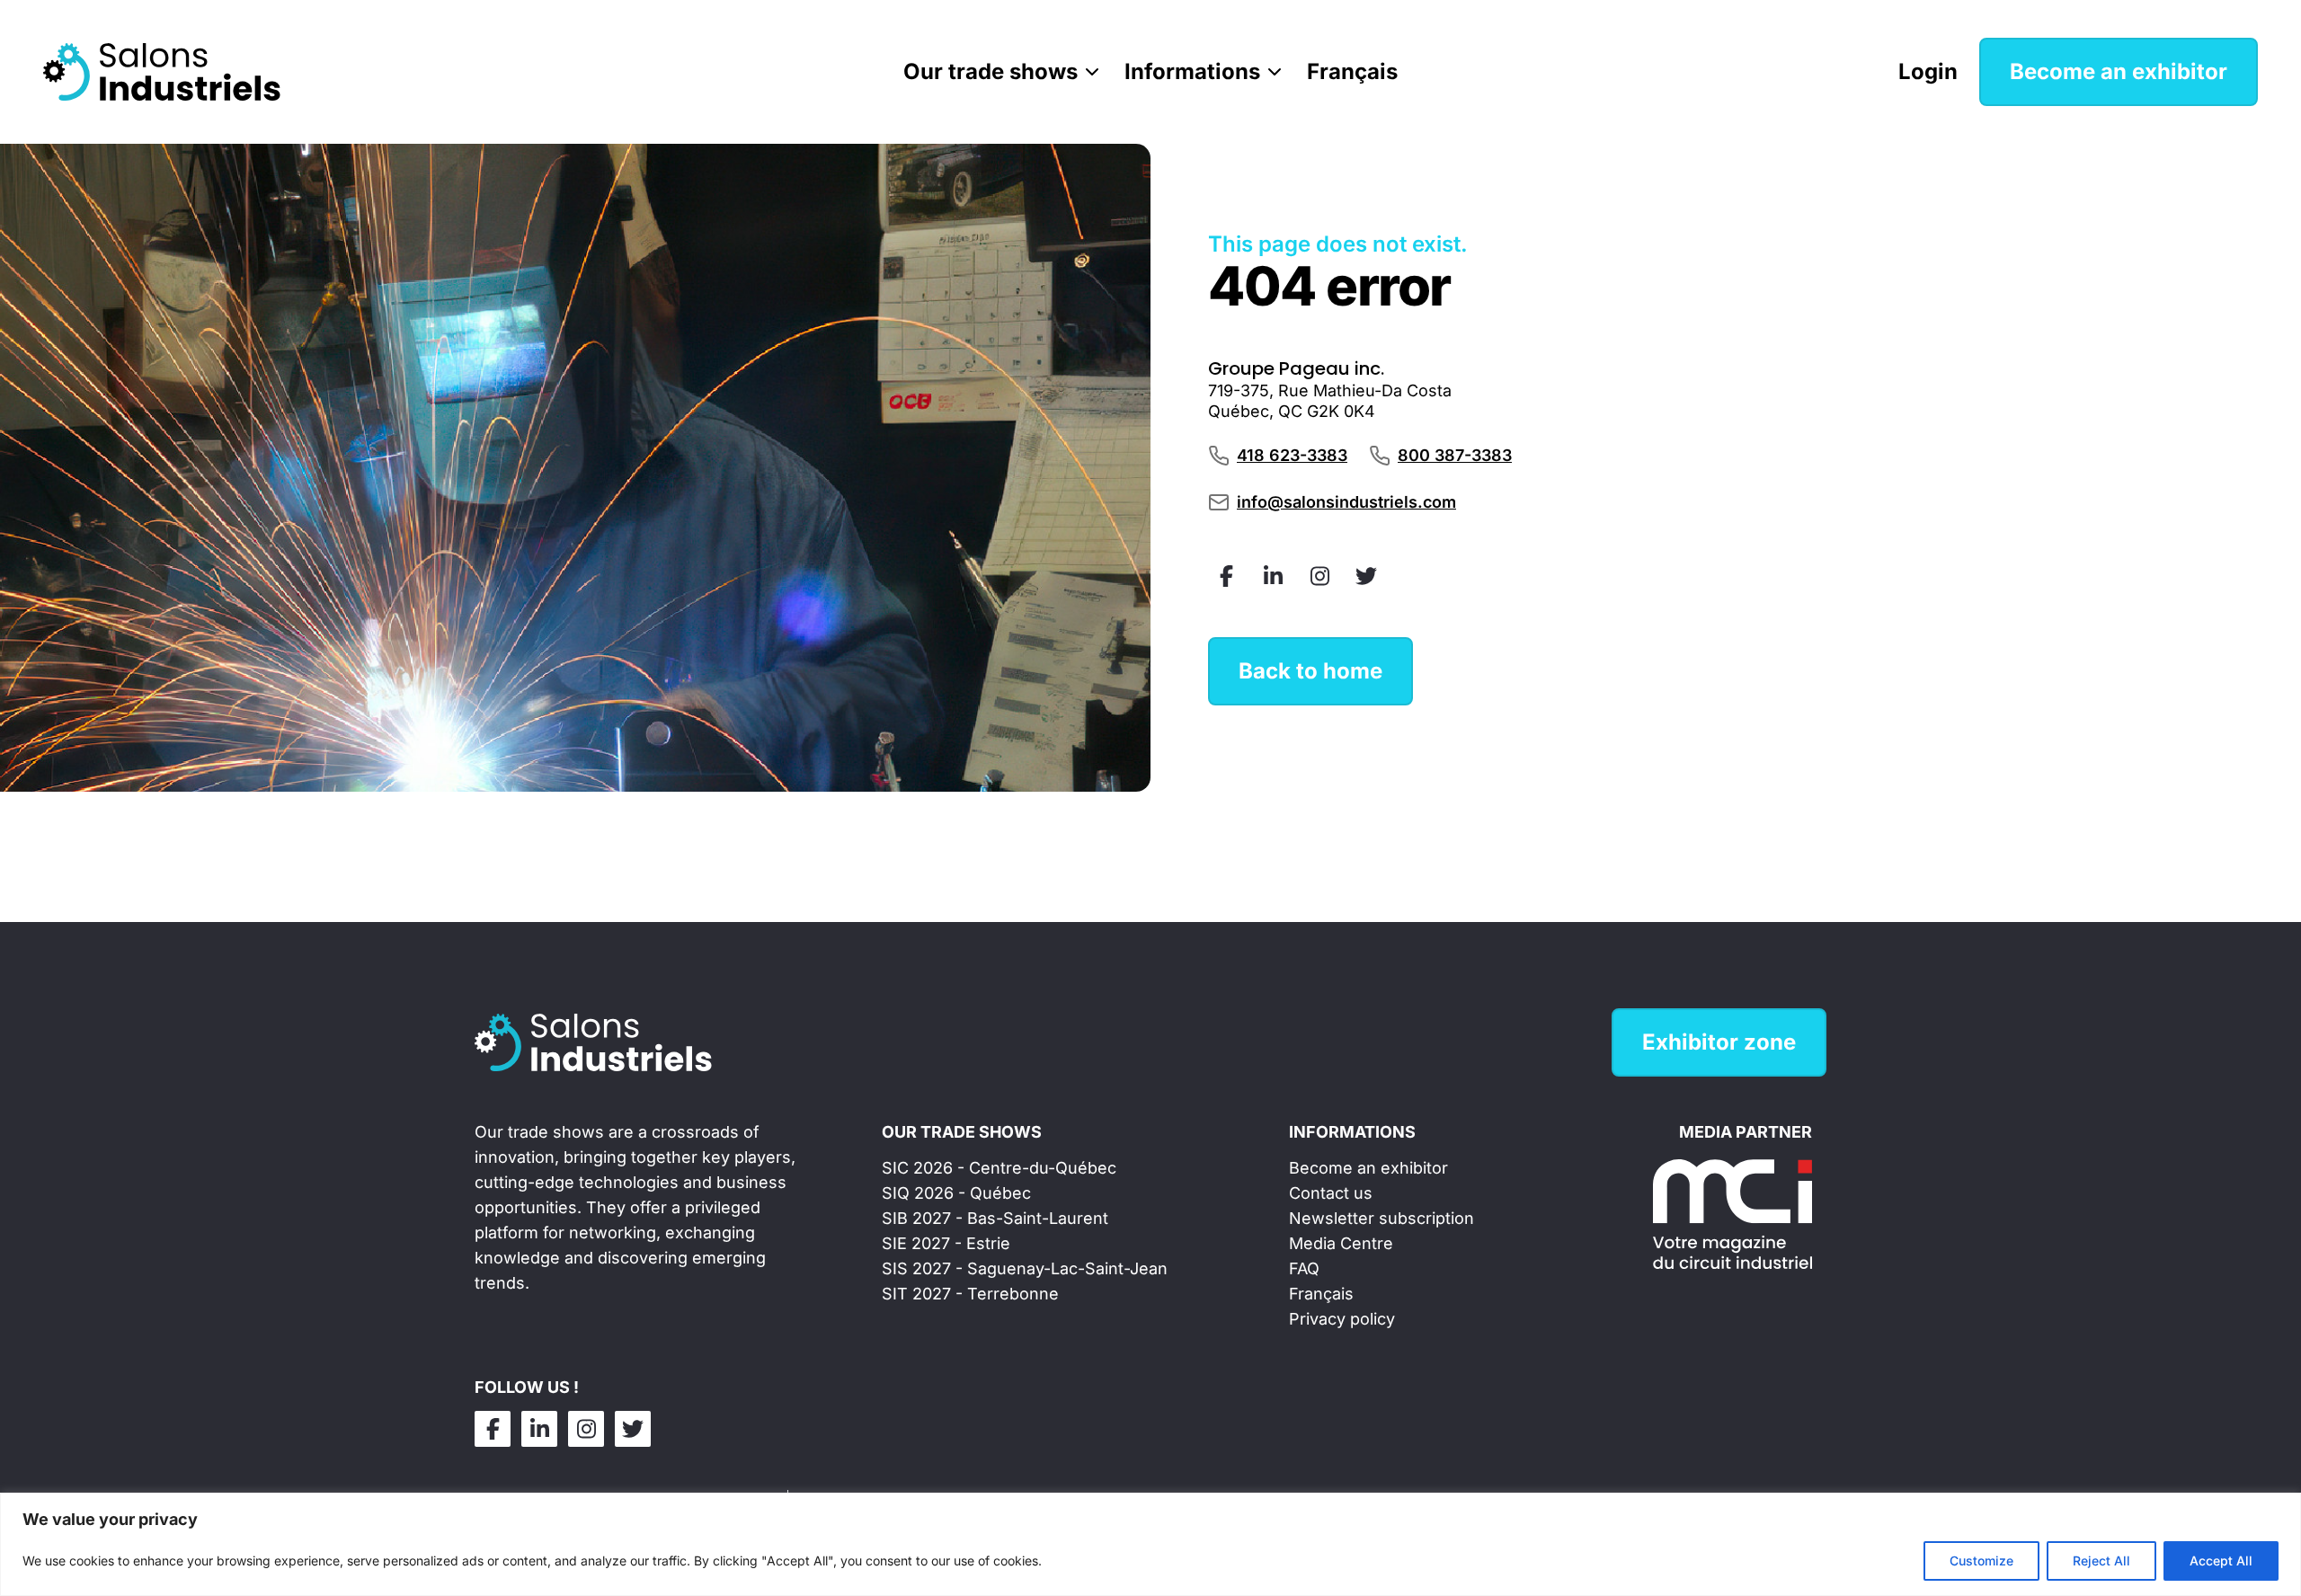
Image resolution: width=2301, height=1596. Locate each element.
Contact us (1331, 1193)
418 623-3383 (1292, 455)
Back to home (1310, 671)
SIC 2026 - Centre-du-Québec (999, 1168)
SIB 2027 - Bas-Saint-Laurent (995, 1218)
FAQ (1304, 1268)
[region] (1150, 1544)
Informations (1192, 71)
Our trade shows (991, 71)
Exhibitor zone (1719, 1042)
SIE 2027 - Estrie (946, 1243)
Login (1928, 71)
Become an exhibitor (2119, 71)
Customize (1981, 1561)
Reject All (2101, 1561)
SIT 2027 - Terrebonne (970, 1294)
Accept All (2221, 1561)
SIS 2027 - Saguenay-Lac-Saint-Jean (1025, 1268)
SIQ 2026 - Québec (956, 1193)
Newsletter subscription (1381, 1218)
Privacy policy (1342, 1319)
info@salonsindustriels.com (1346, 502)
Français (1352, 71)
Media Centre (1341, 1243)
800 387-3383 (1455, 455)
